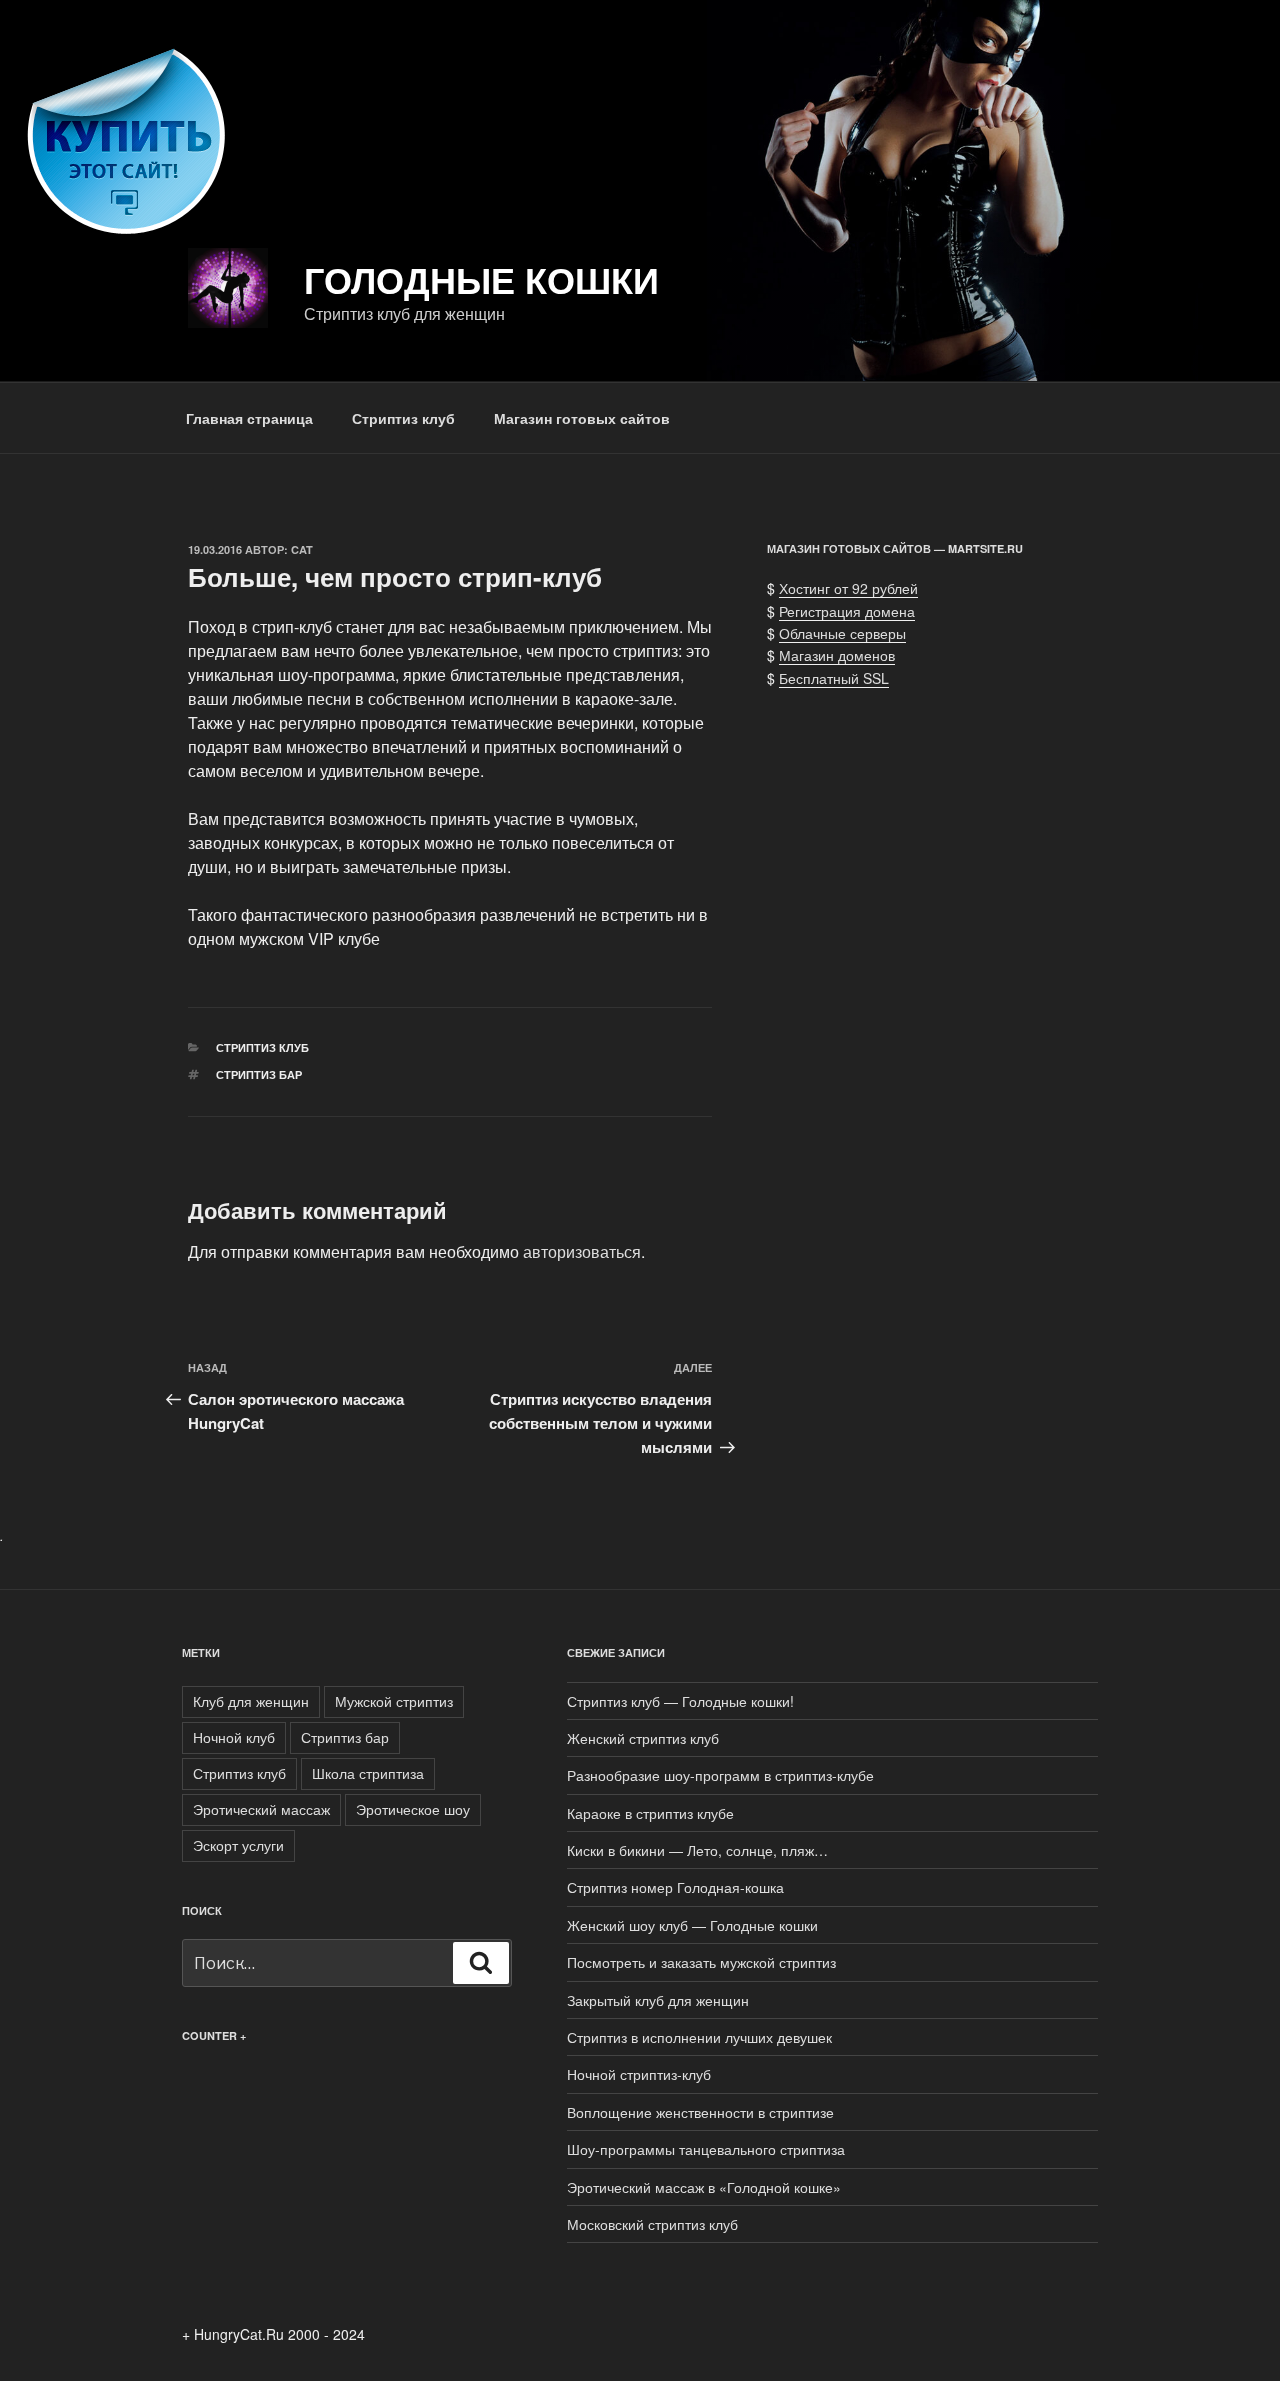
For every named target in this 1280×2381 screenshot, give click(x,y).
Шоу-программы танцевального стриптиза (706, 2149)
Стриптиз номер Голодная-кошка (675, 1887)
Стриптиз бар (259, 1074)
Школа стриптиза (368, 1773)
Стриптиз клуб (403, 418)
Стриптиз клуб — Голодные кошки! (680, 1701)
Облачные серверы (842, 633)
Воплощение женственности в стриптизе (700, 2112)
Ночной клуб (234, 1737)
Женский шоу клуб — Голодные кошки (692, 1925)
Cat (302, 549)
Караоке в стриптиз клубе (650, 1813)
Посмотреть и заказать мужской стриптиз (701, 1962)
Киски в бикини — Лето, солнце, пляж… (697, 1850)
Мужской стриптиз (394, 1701)
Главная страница (249, 418)
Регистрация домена (847, 611)
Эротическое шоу (413, 1809)
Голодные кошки (481, 279)
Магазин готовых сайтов (582, 418)
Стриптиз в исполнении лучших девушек (699, 2037)
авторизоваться (582, 1251)
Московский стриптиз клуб (652, 2224)
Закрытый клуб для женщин (658, 2000)
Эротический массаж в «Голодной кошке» (704, 2187)
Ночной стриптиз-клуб (639, 2074)
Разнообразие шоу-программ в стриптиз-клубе (720, 1775)
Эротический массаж (261, 1809)
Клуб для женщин (251, 1701)
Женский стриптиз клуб (643, 1738)
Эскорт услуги (238, 1845)
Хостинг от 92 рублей (848, 588)
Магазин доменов (837, 655)
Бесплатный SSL (834, 678)
